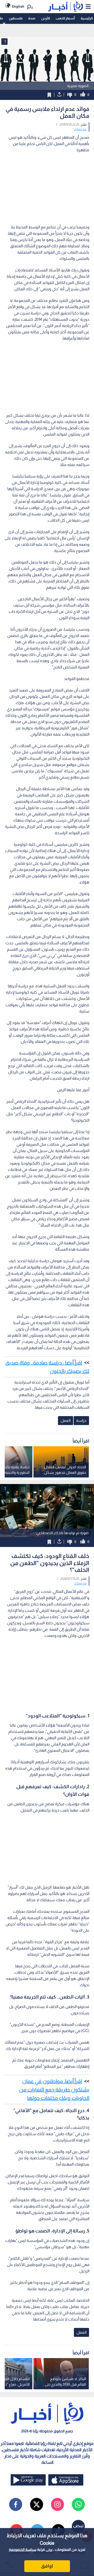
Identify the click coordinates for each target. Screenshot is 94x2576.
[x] (37, 2504)
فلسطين (16, 18)
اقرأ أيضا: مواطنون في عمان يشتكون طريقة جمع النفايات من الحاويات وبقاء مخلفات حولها (54, 2090)
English (18, 6)
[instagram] (57, 2504)
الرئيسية (87, 18)
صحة (32, 18)
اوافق (47, 2566)
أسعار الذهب (65, 18)
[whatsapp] (78, 2504)
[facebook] (16, 2504)
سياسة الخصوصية (23, 2550)
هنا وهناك (80, 129)
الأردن (46, 18)
